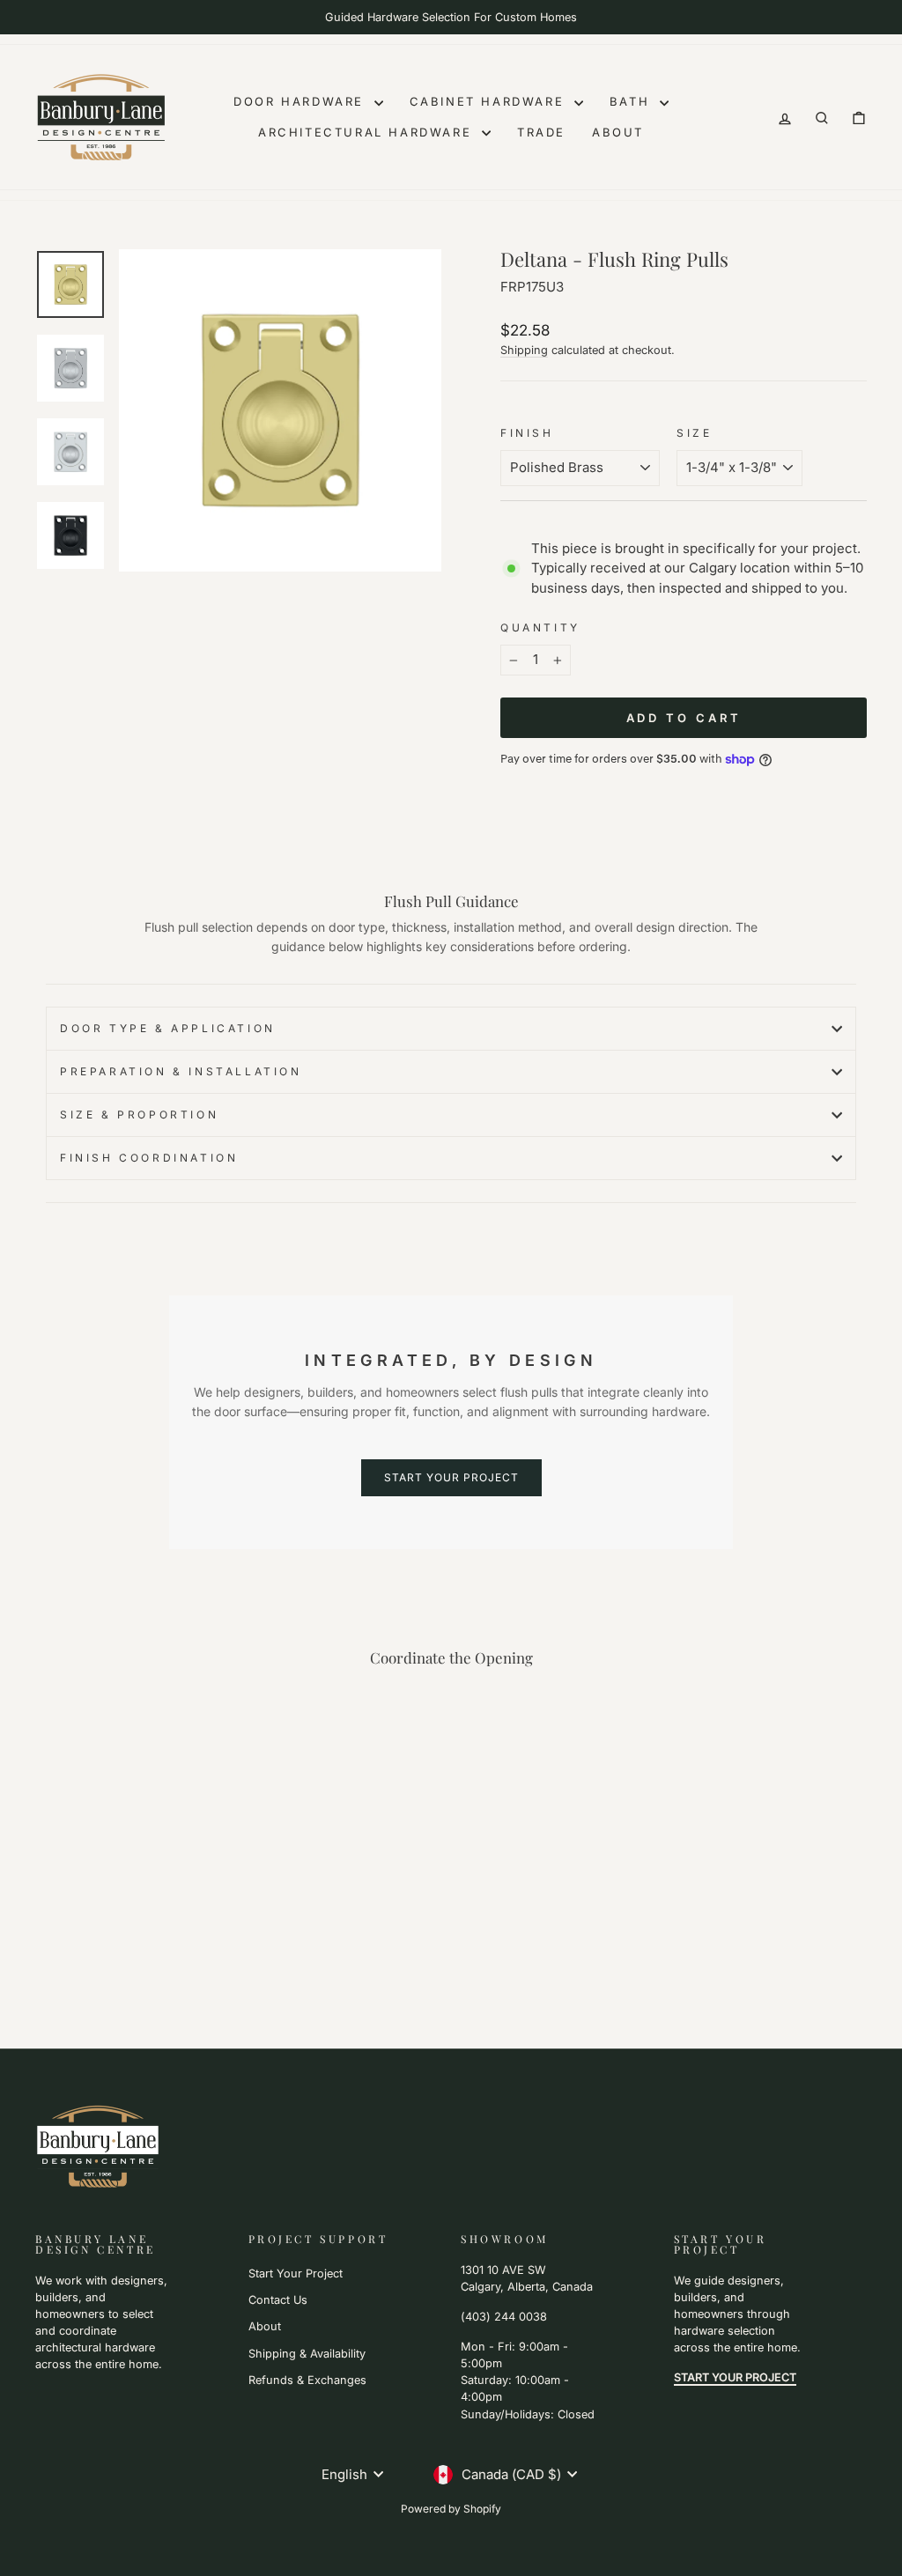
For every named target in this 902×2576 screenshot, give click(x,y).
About (618, 132)
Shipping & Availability (307, 2354)
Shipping (524, 350)
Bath (632, 101)
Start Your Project (296, 2273)
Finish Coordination (149, 1158)
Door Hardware (301, 101)
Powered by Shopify (451, 2509)
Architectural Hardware (368, 132)
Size (694, 433)
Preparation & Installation (181, 1071)
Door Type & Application (168, 1028)
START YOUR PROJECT (451, 1477)
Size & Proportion (139, 1115)
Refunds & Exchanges (307, 2380)
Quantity (540, 627)
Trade (541, 132)
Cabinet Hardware (490, 101)
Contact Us (278, 2300)
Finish (527, 433)
